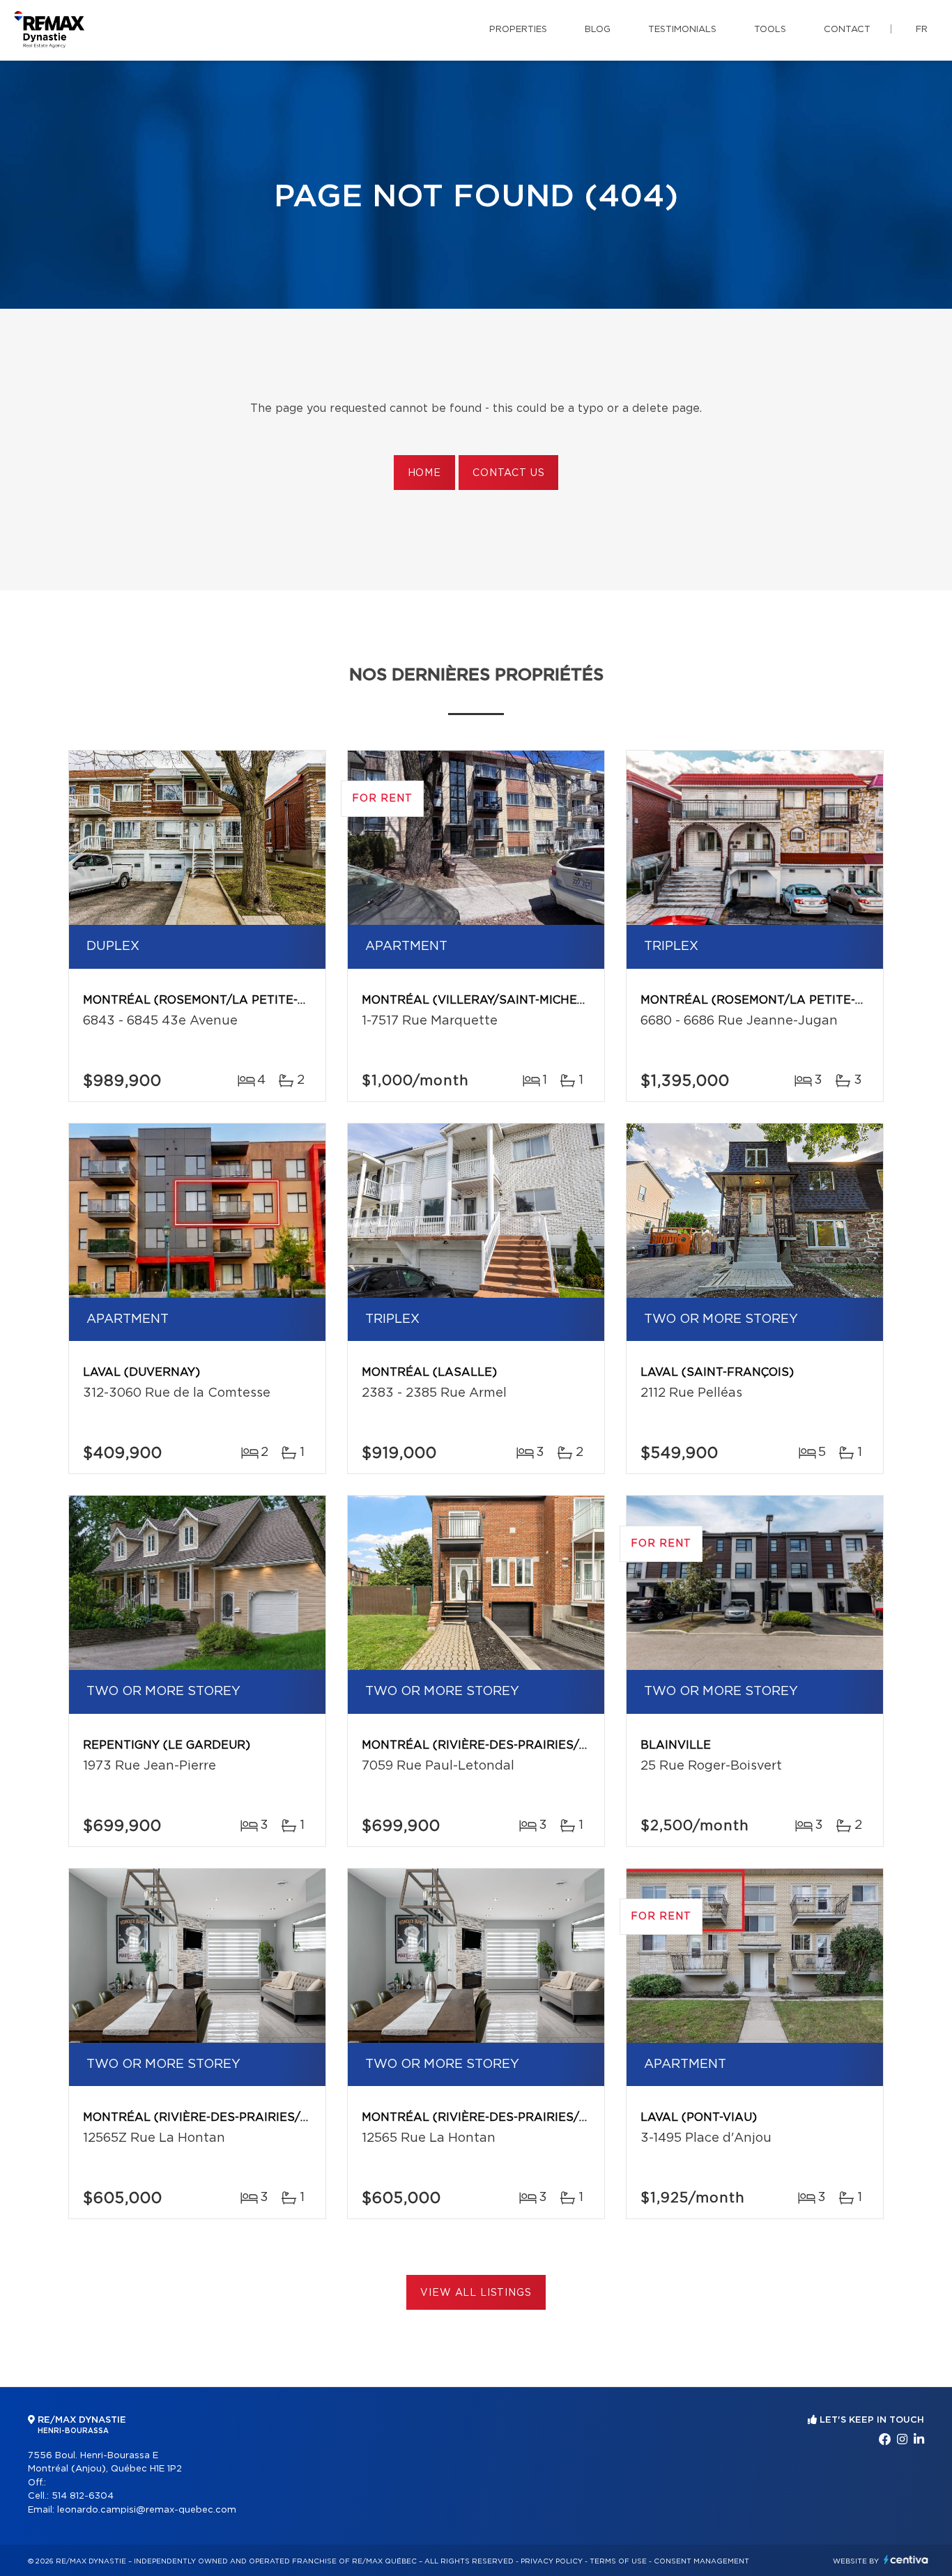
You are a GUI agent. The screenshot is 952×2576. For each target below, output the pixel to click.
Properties (518, 30)
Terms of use (618, 2561)
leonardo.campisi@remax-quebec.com (147, 2510)
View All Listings (476, 2293)
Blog (598, 30)
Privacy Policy (552, 2561)
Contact (847, 30)
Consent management (701, 2561)
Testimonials (682, 30)
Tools (770, 30)
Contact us (508, 473)
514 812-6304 (83, 2496)
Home (424, 473)
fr (922, 30)
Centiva (906, 2560)
